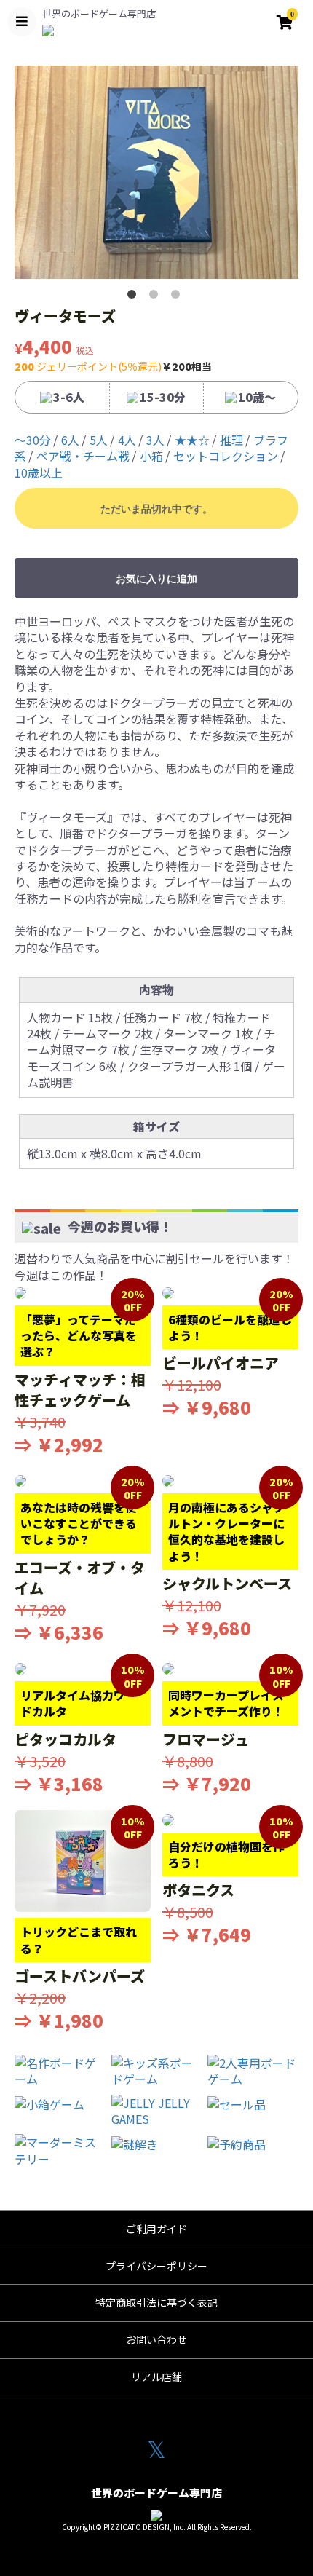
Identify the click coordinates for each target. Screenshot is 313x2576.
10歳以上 (39, 473)
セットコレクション (226, 456)
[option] (156, 172)
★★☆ (192, 440)
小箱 (151, 456)
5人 (99, 440)
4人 (127, 440)
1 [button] (135, 297)
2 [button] (156, 297)
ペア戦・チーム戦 (83, 456)
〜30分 (33, 440)
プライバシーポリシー (156, 2266)
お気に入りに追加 (156, 579)
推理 (231, 440)
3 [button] (178, 297)
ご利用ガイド (156, 2229)
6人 (70, 440)
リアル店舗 (156, 2377)
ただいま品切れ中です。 (156, 509)
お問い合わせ (156, 2339)
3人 (155, 440)
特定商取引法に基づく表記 (156, 2302)
